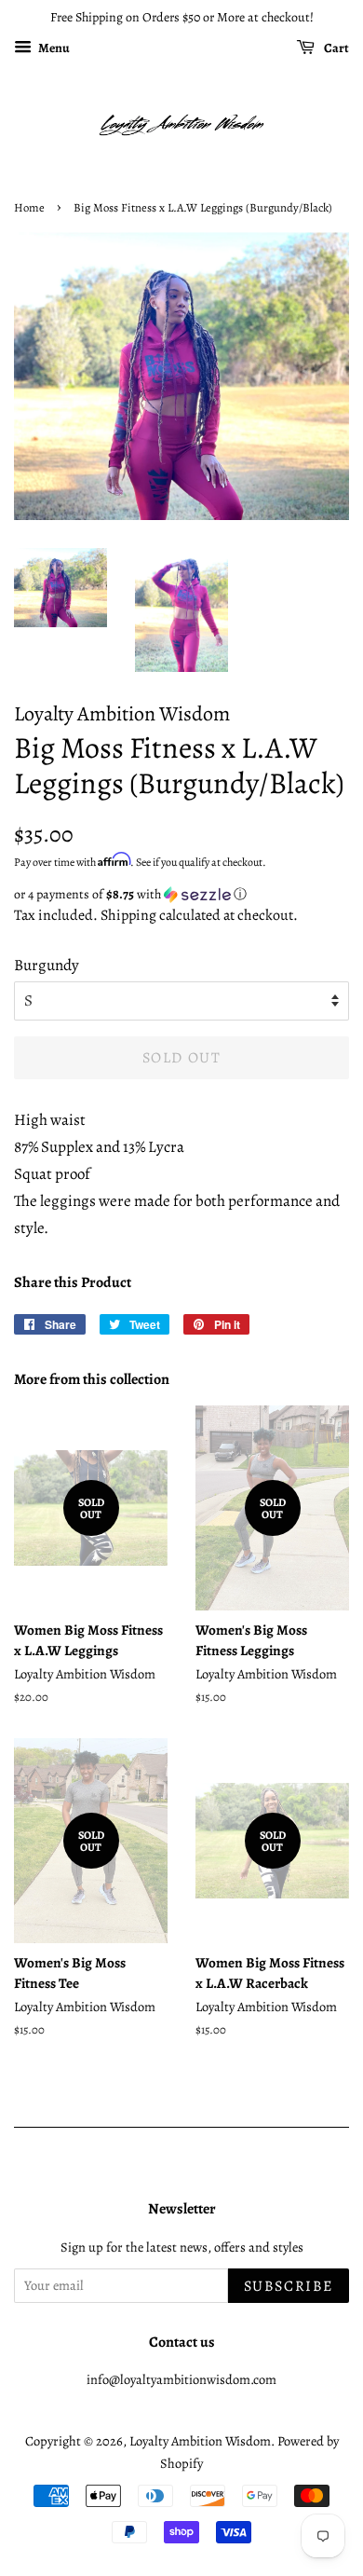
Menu (53, 48)
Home (29, 207)
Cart (336, 48)
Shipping (128, 915)
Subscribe (289, 2286)
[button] (181, 894)
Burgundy (47, 965)
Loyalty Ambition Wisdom (200, 2441)
